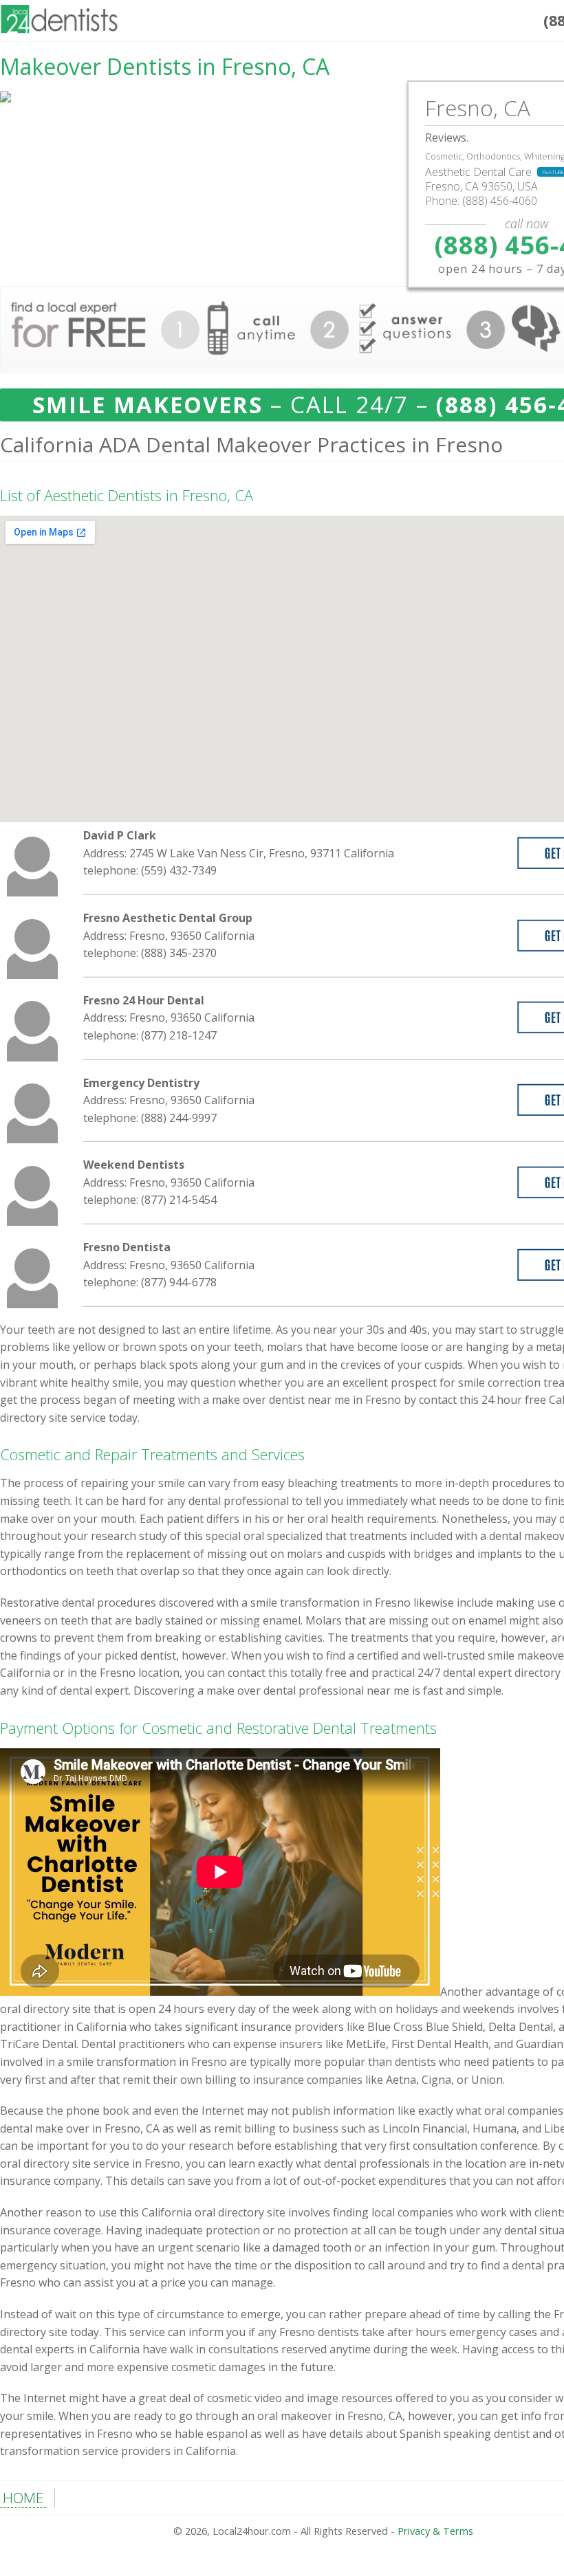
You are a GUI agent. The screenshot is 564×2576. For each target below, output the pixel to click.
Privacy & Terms (435, 2531)
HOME (23, 2498)
